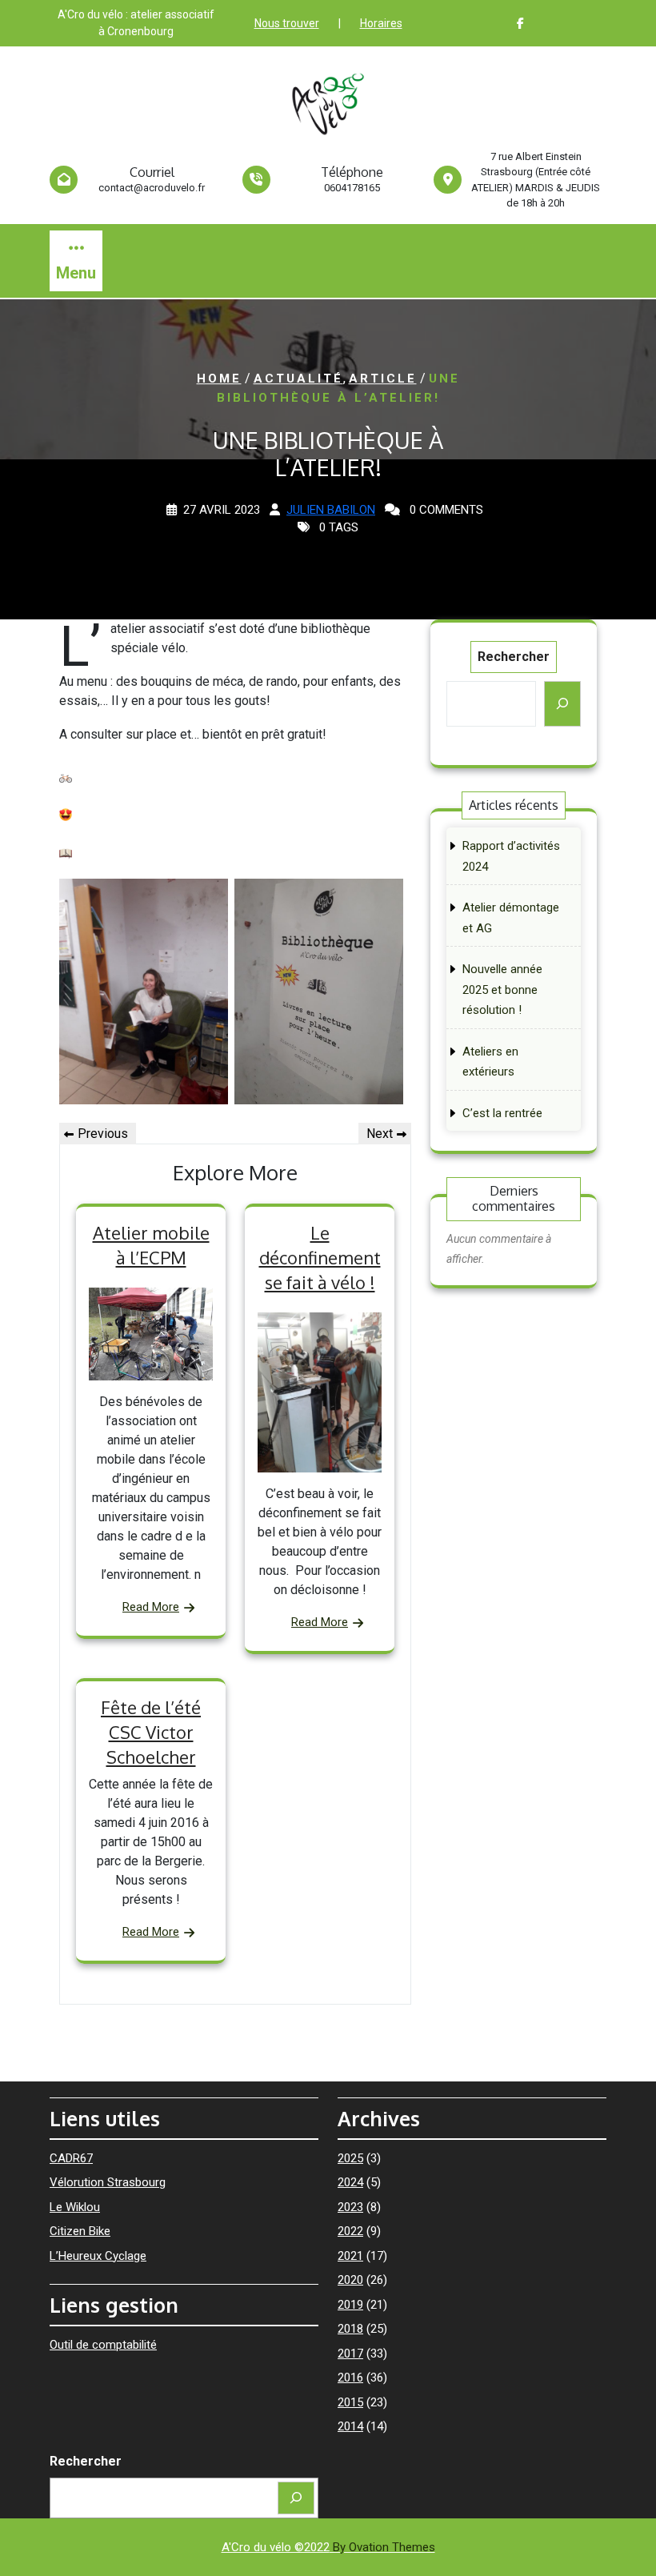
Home (219, 379)
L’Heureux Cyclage (98, 2256)
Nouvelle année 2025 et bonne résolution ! (502, 990)
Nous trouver (287, 23)
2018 (350, 2329)
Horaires (381, 23)
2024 (350, 2182)
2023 (350, 2207)
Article (383, 379)
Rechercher (514, 657)
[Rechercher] (562, 704)
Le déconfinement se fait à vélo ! (320, 1257)
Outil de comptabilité (103, 2345)
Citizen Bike (80, 2231)
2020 (350, 2280)
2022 (350, 2231)
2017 (350, 2354)
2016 (350, 2378)
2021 (350, 2256)
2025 (350, 2158)
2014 (350, 2426)
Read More (151, 1607)
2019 (350, 2305)
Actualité (298, 379)
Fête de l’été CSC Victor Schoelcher (151, 1732)
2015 (350, 2402)
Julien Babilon (331, 510)
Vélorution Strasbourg (108, 2182)
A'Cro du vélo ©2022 (328, 2547)
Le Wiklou (75, 2207)
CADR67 (71, 2158)
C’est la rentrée (502, 1113)
